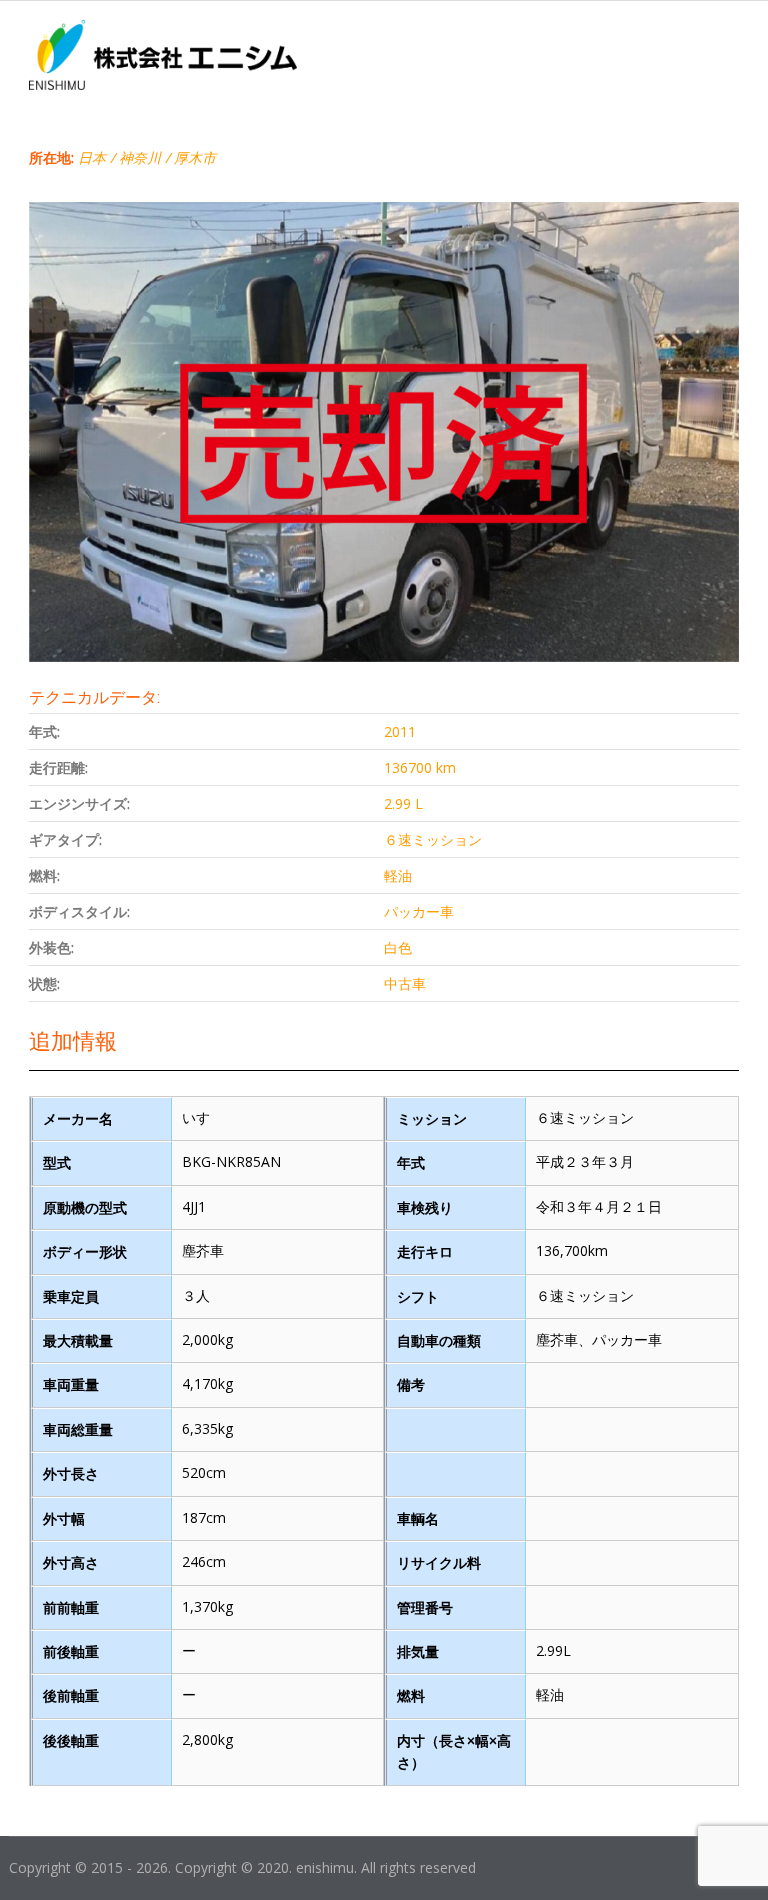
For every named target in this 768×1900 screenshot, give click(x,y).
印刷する (711, 189)
